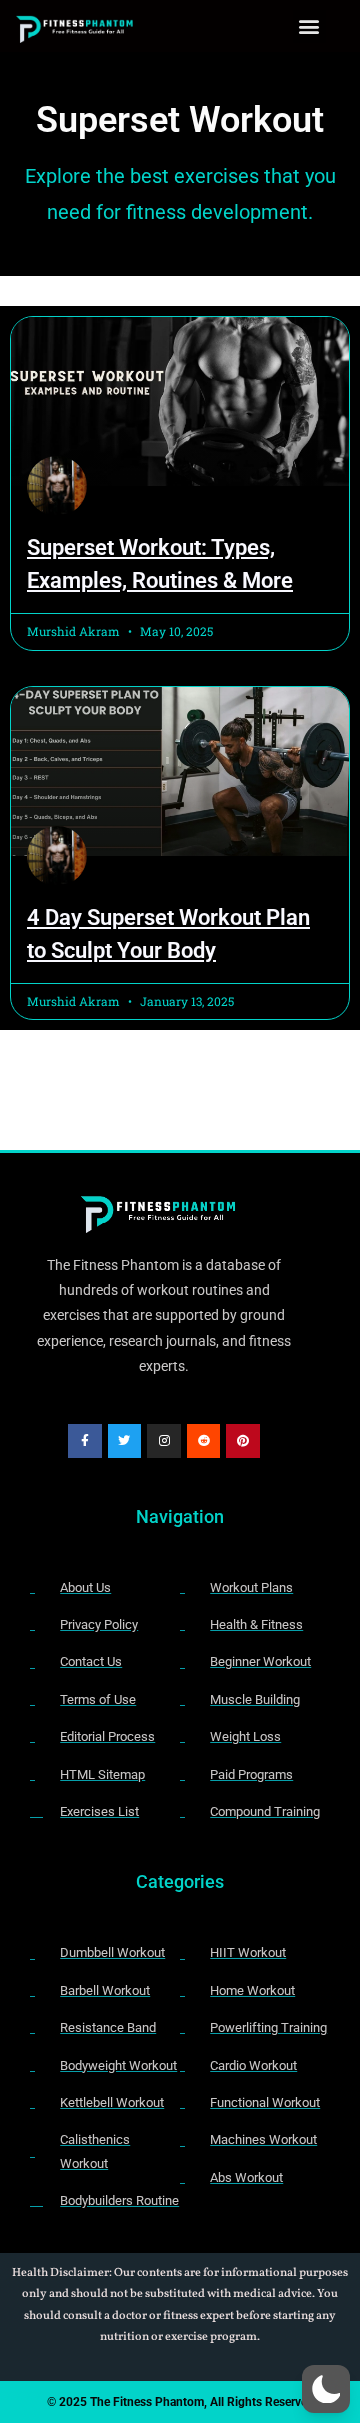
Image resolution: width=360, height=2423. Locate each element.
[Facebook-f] (85, 1441)
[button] (309, 26)
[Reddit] (204, 1441)
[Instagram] (164, 1441)
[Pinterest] (243, 1441)
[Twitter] (125, 1441)
